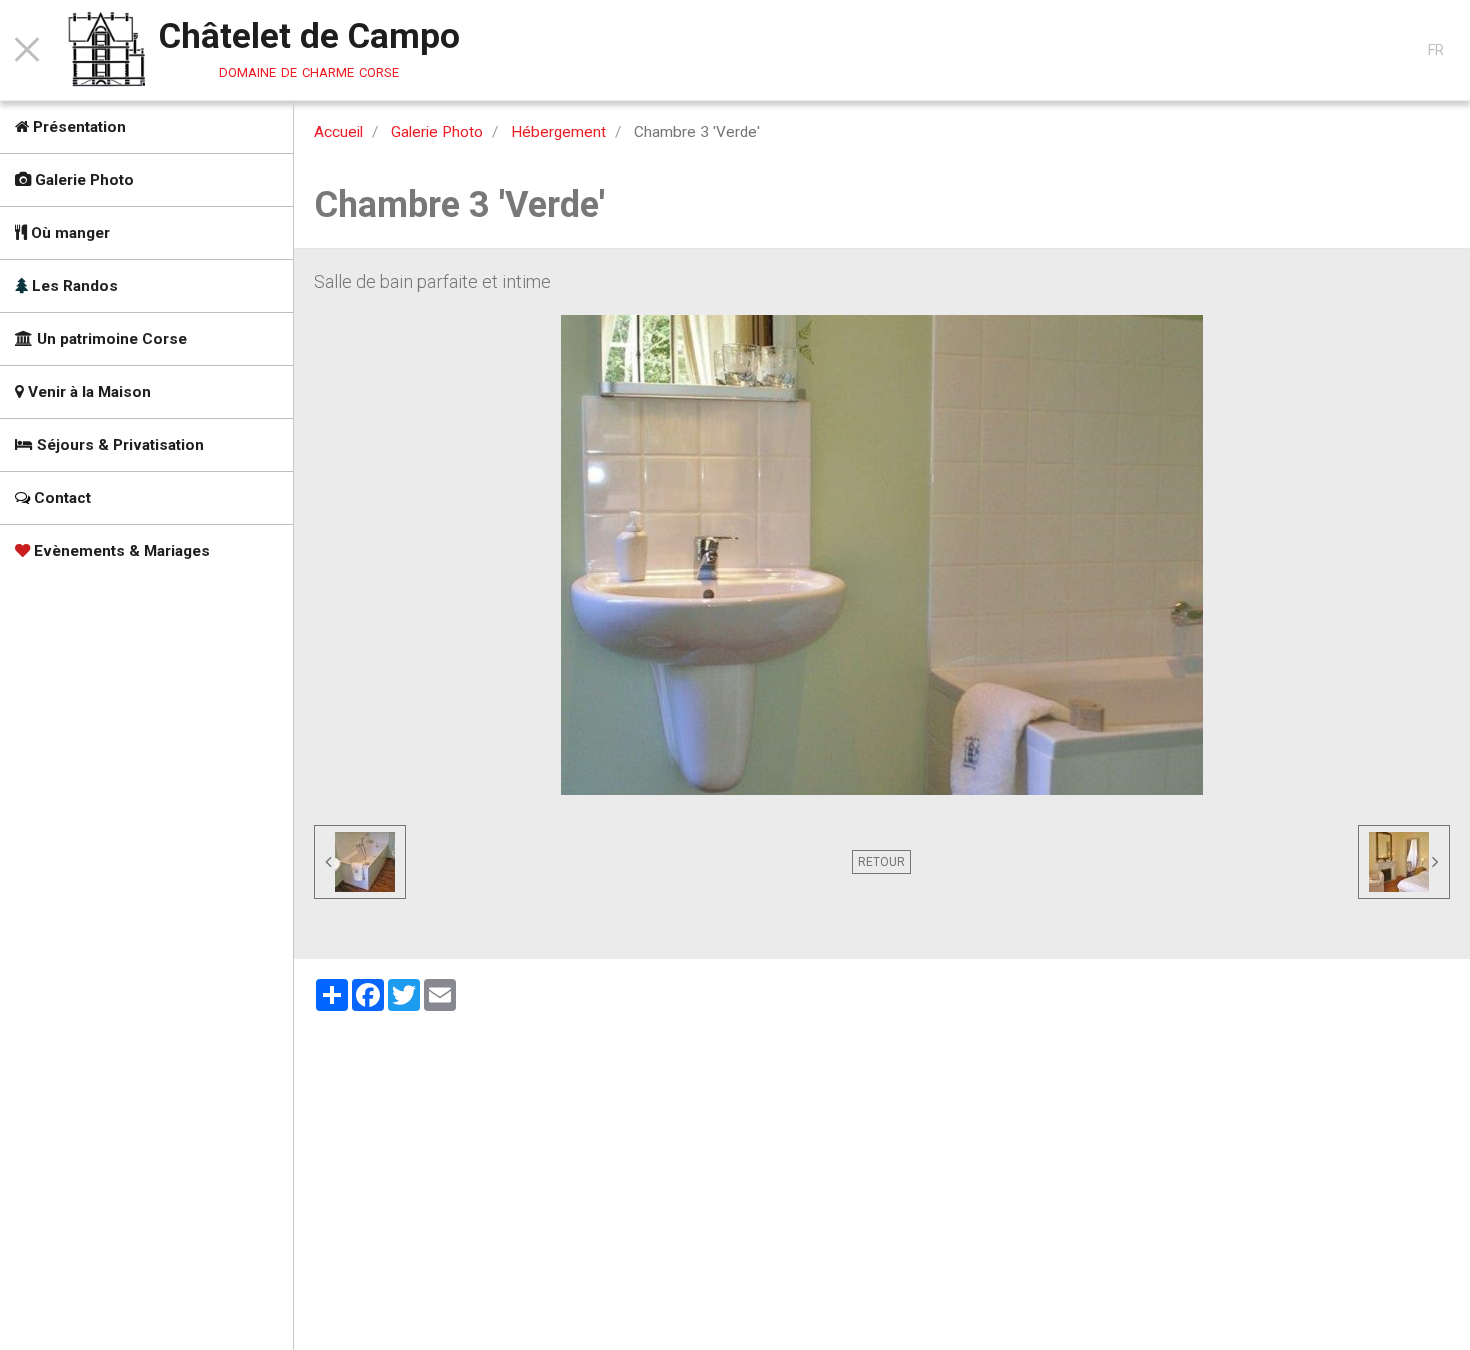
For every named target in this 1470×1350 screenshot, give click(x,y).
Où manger (68, 233)
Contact (60, 498)
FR (1436, 50)
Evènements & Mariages (120, 551)
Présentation (77, 127)
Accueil (338, 132)
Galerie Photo (82, 180)
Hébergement (558, 132)
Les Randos (73, 286)
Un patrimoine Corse (110, 339)
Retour (881, 862)
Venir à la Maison (87, 392)
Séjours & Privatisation (118, 445)
